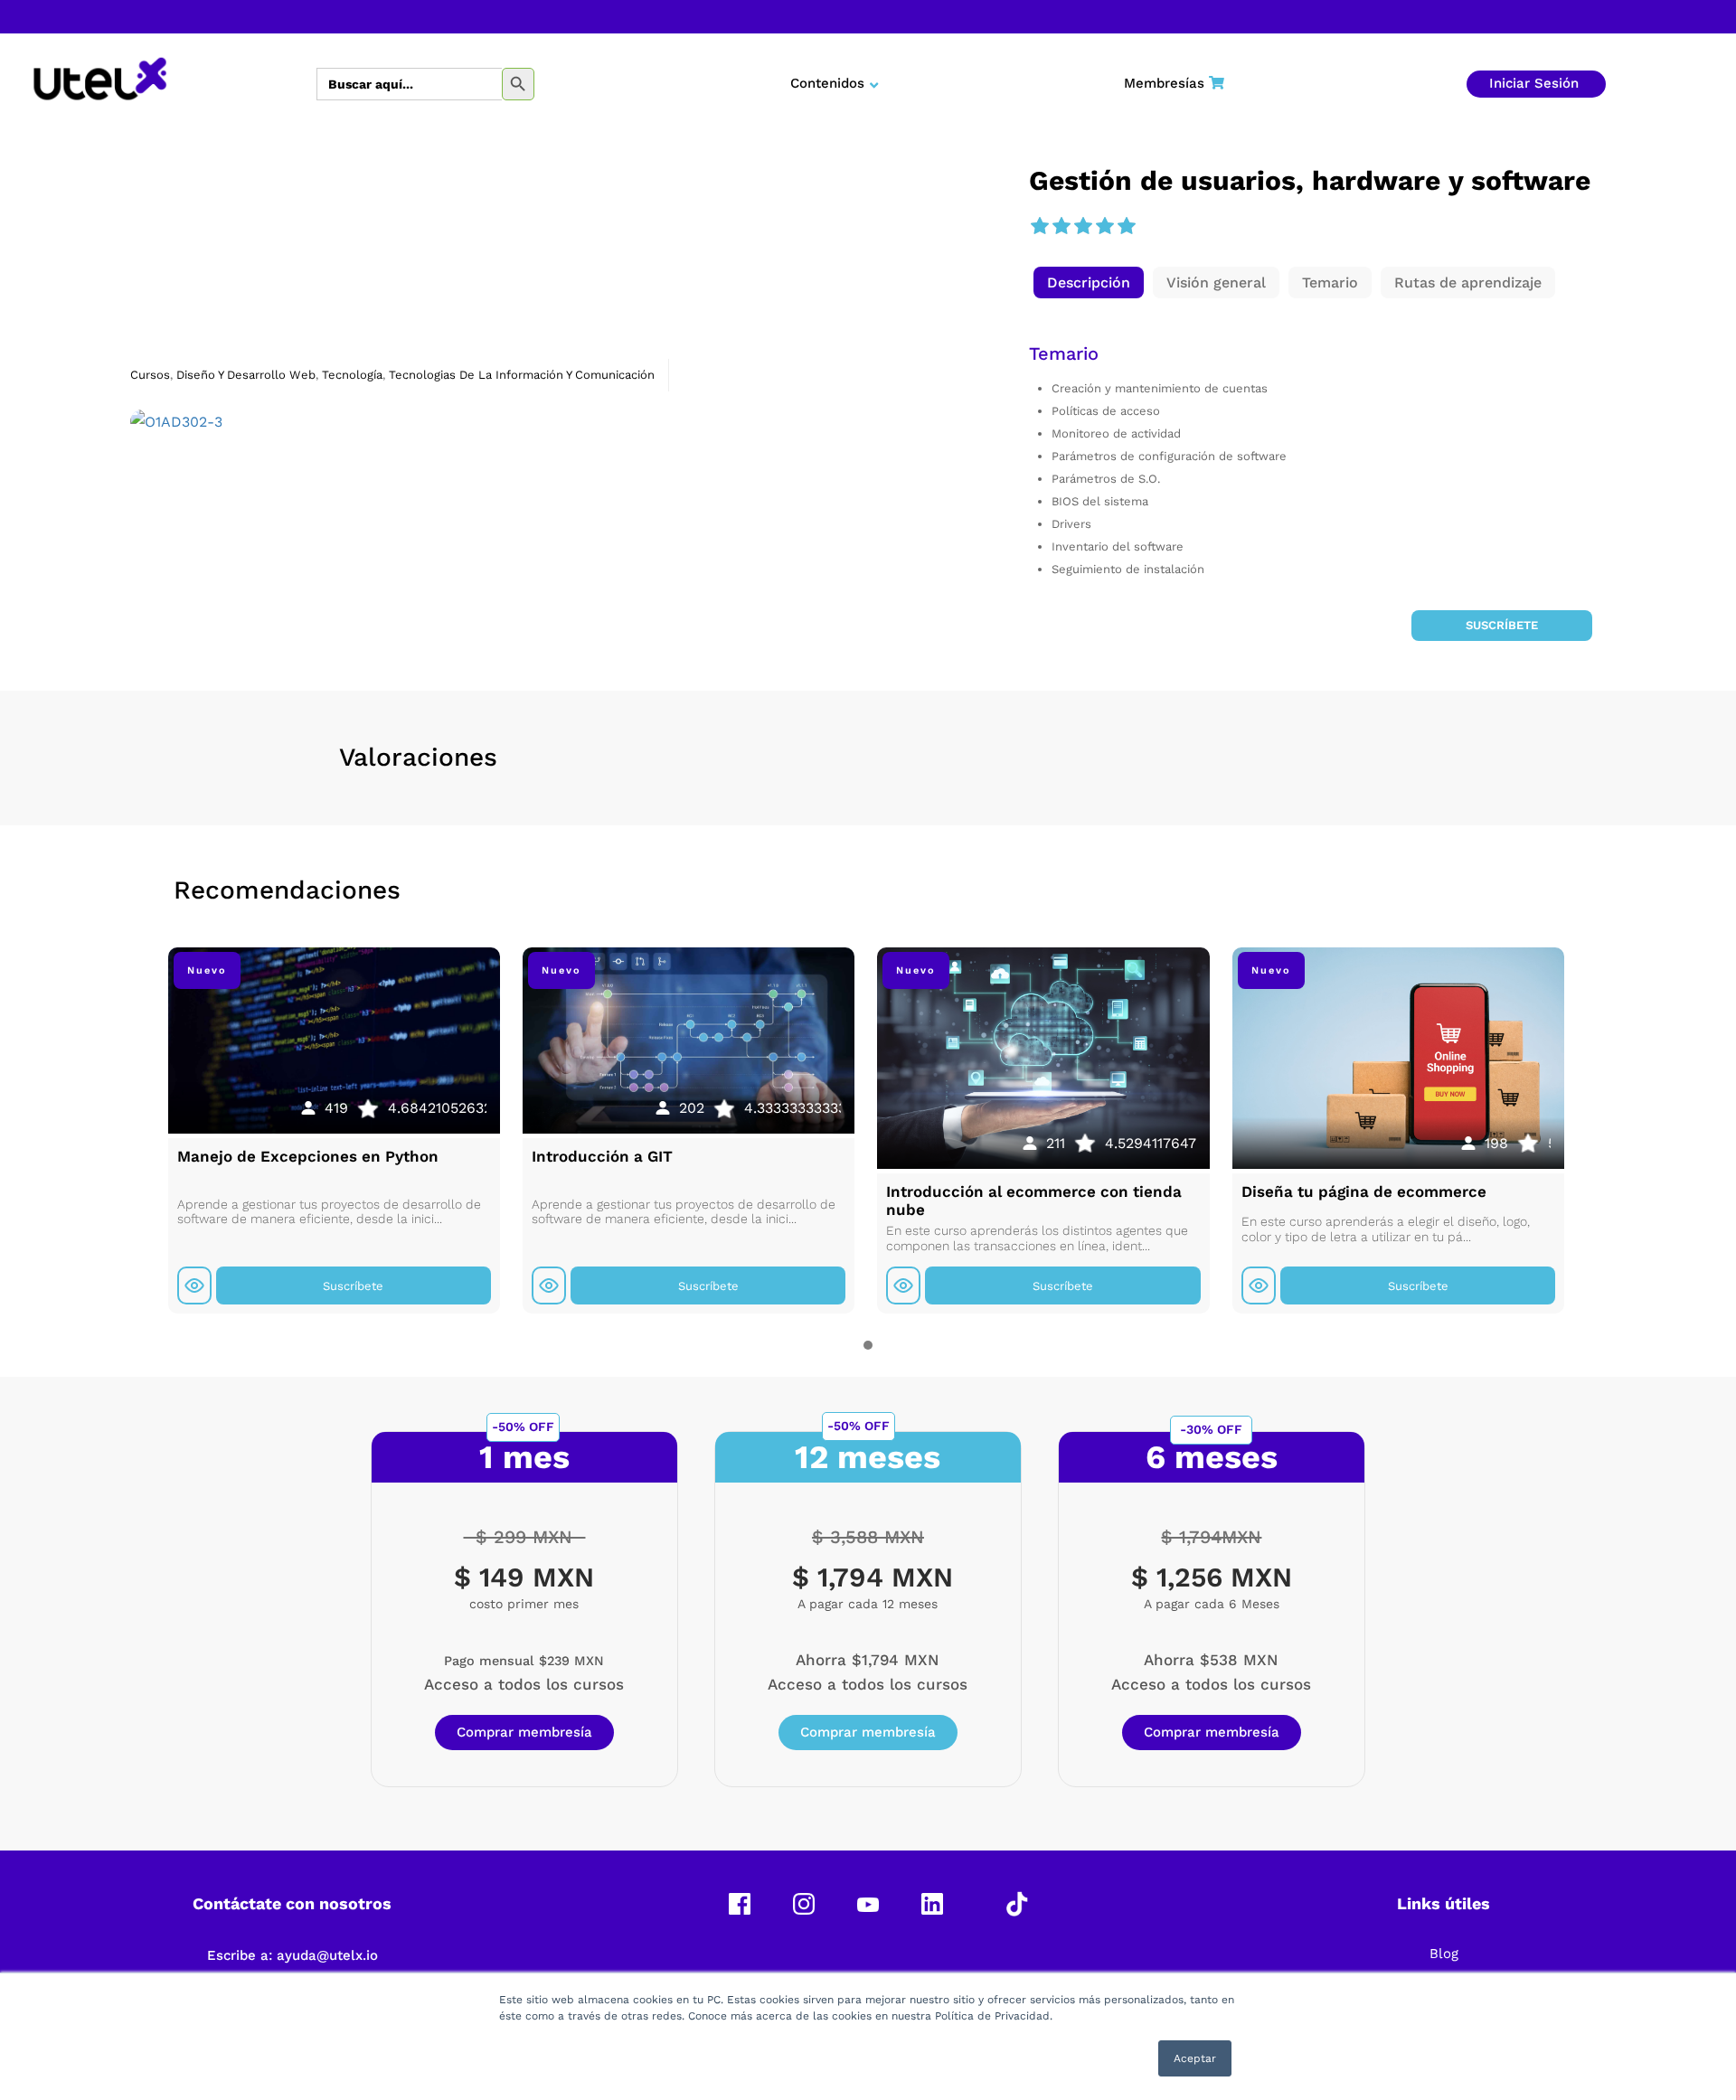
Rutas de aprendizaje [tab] (1468, 283)
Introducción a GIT (602, 1156)
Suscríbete (1502, 625)
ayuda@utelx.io (327, 1955)
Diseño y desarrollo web (246, 375)
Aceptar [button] (1195, 2058)
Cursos (150, 375)
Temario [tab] (1330, 283)
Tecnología (352, 375)
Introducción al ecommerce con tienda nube (1034, 1201)
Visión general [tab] (1216, 283)
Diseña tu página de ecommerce (1364, 1191)
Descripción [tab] (1089, 283)
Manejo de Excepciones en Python (308, 1156)
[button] (1089, 283)
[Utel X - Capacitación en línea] (100, 84)
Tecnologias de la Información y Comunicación (522, 375)
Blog (1444, 1954)
